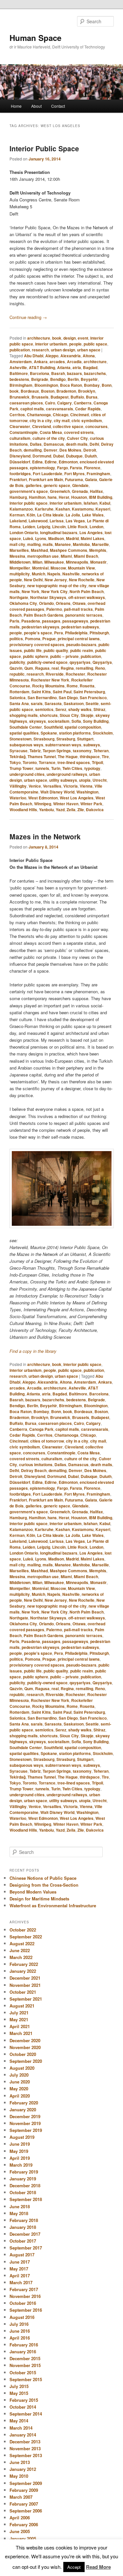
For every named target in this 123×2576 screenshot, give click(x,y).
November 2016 (25, 2296)
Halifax (96, 491)
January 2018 (23, 2227)
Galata (91, 479)
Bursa (92, 397)
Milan (37, 562)
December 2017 (25, 2234)
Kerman (17, 515)
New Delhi (33, 580)
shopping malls (24, 715)
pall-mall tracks (78, 609)
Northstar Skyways (48, 597)
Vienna (86, 786)
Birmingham (21, 385)
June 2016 (20, 2331)
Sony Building (96, 721)
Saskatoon (74, 703)
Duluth (91, 456)
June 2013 (20, 2462)
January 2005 (23, 2539)
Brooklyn (87, 391)
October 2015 (23, 2372)
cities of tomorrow (47, 1441)
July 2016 (19, 2324)
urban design (63, 350)
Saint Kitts (41, 692)
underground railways (67, 774)
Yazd (60, 810)
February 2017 (24, 2289)
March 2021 (21, 2033)
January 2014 (23, 2435)
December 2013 (25, 2442)
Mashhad (39, 550)
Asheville (18, 367)
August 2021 (22, 2006)
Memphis (98, 550)
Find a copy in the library (33, 1351)
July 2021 (19, 2013)
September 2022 (26, 1937)
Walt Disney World (57, 792)
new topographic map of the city (57, 586)
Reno (100, 668)
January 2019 (23, 2179)
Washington (87, 792)
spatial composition (83, 727)
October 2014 (23, 2407)
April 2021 (20, 2026)
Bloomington (46, 385)
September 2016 (26, 2310)
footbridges (20, 474)
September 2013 (26, 2455)
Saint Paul (62, 692)
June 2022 (20, 1950)
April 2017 (20, 2276)
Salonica (18, 698)
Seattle (92, 703)
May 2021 (19, 2019)
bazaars (74, 373)
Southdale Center (26, 727)
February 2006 (24, 2524)
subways (92, 745)
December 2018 (25, 2185)
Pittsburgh (99, 633)
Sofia (76, 721)
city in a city (41, 420)
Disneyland (20, 456)
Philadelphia (76, 633)
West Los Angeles (77, 798)
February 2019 (24, 2172)
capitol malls (32, 409)
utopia (85, 780)
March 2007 (21, 2497)
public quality (56, 650)
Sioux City (69, 715)
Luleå (28, 538)
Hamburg (18, 497)
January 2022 (23, 1971)
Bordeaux (30, 391)
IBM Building (101, 497)
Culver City (77, 438)
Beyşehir (89, 379)
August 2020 (22, 2068)
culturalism (20, 438)
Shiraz (99, 709)
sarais (37, 703)
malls (48, 544)
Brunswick (20, 397)
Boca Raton (71, 385)
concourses (96, 426)
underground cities (27, 774)
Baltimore (19, 373)
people (75, 344)
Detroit (90, 450)
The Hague (68, 756)
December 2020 (25, 2040)
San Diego (68, 698)
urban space (89, 350)
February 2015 (24, 2400)
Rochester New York (50, 680)
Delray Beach (34, 1470)
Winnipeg (43, 804)
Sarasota (53, 703)
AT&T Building (42, 367)
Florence (92, 468)
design (70, 338)
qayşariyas (80, 662)
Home (16, 106)
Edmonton (68, 462)
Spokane (49, 733)
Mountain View (81, 568)
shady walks (80, 709)
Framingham (98, 474)
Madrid (72, 538)
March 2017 (21, 2282)
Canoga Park (41, 1429)
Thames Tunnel (42, 756)
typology (92, 768)
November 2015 (25, 2365)
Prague (49, 639)
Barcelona (40, 373)
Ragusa (42, 668)
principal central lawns (79, 639)
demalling (33, 450)
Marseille (100, 544)
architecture (39, 338)
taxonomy (82, 751)
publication (20, 350)
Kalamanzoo (21, 509)
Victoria (71, 786)
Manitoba (81, 544)
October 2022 (23, 1930)
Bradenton (66, 391)
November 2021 (25, 1985)
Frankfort (18, 479)
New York (31, 591)
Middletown (20, 562)
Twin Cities (72, 768)
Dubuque (74, 456)
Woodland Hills (23, 810)
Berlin (73, 379)
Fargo (62, 468)
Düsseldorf (20, 462)
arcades (57, 362)
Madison (56, 538)
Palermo (54, 609)
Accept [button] (74, 2567)
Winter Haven (66, 804)
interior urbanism (51, 344)
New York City (54, 591)
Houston (79, 497)
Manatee (63, 544)
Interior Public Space (44, 148)
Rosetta (87, 686)
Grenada (80, 491)
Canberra (83, 403)
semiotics (44, 709)
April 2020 (20, 2096)
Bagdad (90, 367)
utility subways (63, 780)
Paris (14, 621)
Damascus (54, 444)
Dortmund (42, 456)
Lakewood (38, 521)
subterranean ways (63, 745)
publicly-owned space (47, 662)
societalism (59, 721)
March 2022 (21, 1957)
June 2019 (20, 2144)
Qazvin (16, 668)
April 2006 (20, 2518)
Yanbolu (46, 810)
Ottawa (79, 603)
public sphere (36, 656)
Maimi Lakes (92, 538)
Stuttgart (85, 739)
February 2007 (24, 2504)
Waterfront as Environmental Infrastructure (53, 1905)
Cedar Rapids (88, 409)
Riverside (55, 674)
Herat (64, 497)
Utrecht (100, 780)
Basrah (58, 373)
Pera (59, 633)
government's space (29, 491)
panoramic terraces (84, 615)
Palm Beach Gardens (43, 615)
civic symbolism (87, 420)
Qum (29, 668)
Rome (72, 686)
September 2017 (26, 2248)
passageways (75, 621)
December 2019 (25, 2116)
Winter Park (91, 804)
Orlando (46, 603)
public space (95, 344)
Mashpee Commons (69, 550)
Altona (89, 356)
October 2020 (23, 2054)
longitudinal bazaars (59, 532)
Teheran (101, 751)
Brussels (40, 397)
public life (33, 650)
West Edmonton (43, 798)
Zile (81, 810)
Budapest (60, 397)
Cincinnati (80, 415)
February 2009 (24, 2490)
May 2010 (19, 2476)
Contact (58, 106)
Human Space (35, 38)
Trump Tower (21, 768)
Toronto (30, 762)
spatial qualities (24, 733)
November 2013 (25, 2448)
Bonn (107, 385)
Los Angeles (91, 532)
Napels (54, 574)
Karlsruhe (44, 509)
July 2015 (19, 2386)
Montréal (40, 568)
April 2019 (20, 2158)
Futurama (74, 479)
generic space (57, 485)
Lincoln (59, 527)
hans (52, 497)
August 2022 (22, 1943)
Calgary (64, 403)
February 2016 (24, 2345)
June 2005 (20, 2531)
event (83, 338)
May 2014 (19, 2421)
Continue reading (28, 317)
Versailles (52, 786)
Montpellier (20, 568)
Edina (37, 462)
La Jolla (73, 515)
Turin (56, 768)
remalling (84, 668)
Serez (61, 709)
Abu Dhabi (34, 356)
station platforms (75, 733)
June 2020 (20, 2082)
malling (34, 544)
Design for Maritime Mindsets (39, 1899)
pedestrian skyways (41, 627)
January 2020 (23, 2109)
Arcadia (74, 362)
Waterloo (18, 798)
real (55, 668)
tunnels (42, 768)
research (40, 350)
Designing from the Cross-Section (44, 1885)
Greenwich (60, 491)
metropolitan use (43, 556)
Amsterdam (21, 362)
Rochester (75, 674)
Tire (105, 756)
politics (16, 639)
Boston (48, 391)
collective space (68, 426)
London (96, 527)
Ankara (41, 362)
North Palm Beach (87, 591)
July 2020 (19, 2075)
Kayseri (103, 509)
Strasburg (66, 739)
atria (77, 367)
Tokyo (15, 762)
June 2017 (20, 2262)
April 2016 (20, 2338)
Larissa (57, 521)
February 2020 (24, 2103)
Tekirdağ (18, 756)
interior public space (29, 503)
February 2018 (24, 2220)
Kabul (105, 503)
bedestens (19, 379)
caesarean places (26, 403)
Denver (51, 450)
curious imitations (36, 1465)
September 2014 (26, 2414)
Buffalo (77, 397)
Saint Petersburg (89, 692)
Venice (35, 786)
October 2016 (23, 2303)
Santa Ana (19, 703)
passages (51, 621)
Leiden (29, 527)
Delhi (94, 444)
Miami (66, 556)
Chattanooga (39, 415)
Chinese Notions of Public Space (43, 1878)
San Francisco (93, 698)
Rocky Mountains (48, 686)
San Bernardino (42, 698)
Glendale (80, 485)
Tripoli (97, 762)
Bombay (92, 385)
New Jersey (56, 580)
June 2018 (20, 2206)
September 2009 (26, 2483)
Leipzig (44, 527)
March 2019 (21, 2165)
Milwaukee (54, 562)
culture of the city (49, 438)
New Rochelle (82, 580)
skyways (38, 721)
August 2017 (22, 2255)
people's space (38, 633)
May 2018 (19, 2213)
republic (17, 674)
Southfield (53, 727)
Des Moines (70, 450)
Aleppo (52, 356)
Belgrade (40, 379)
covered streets (79, 432)
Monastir (98, 562)
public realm (82, 650)
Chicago (61, 415)
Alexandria (71, 356)
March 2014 (21, 2428)
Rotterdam (20, 692)
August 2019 (22, 2137)
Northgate (19, 597)
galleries (34, 485)
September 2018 (26, 2199)
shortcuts (49, 715)
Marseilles (19, 550)
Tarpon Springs (57, 751)
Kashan (63, 509)
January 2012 (23, 2469)
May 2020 (19, 2089)
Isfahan (91, 503)
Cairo (50, 403)
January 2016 (23, 2352)
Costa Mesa (51, 432)
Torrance (47, 762)
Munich (39, 574)
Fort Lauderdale (48, 474)
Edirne (51, 462)
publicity (17, 662)
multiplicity (20, 574)
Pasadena (31, 621)
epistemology (42, 468)
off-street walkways (87, 597)
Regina (67, 668)
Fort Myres (74, 474)
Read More (98, 2567)
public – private (64, 656)
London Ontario (24, 532)
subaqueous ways (26, 745)
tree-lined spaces (74, 762)
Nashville (71, 574)
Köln (31, 515)
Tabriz (35, 751)
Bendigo (58, 379)
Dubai (59, 456)
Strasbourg (44, 739)
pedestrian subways (80, 627)
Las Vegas (75, 521)
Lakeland (18, 521)
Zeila (71, 810)
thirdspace (90, 756)
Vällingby (18, 786)
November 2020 (25, 2047)
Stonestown (20, 739)
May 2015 (19, 2393)
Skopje (87, 715)
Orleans (63, 603)
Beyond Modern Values (33, 1892)
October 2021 (23, 1992)
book (57, 338)
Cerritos (17, 415)
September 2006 (26, 2511)
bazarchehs (95, 373)
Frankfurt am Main (46, 479)
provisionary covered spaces (37, 644)
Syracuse (19, 751)
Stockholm (103, 733)
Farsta (76, 468)
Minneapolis (77, 562)
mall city (17, 544)
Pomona (33, 639)
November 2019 (25, 2123)
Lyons (41, 538)
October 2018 (23, 2192)
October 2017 (23, 2241)
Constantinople (24, 432)
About (36, 106)
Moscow (58, 568)
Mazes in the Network (45, 836)
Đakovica (95, 810)
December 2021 (25, 1978)
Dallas (36, 444)
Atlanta (64, 367)
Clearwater (20, 426)
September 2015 (26, 2379)
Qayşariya (102, 662)
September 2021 (26, 1999)
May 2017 (19, 2269)
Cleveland (41, 426)
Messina (17, 556)
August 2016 (22, 2317)
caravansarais (60, 409)
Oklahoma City (23, 603)
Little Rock (78, 527)
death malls (77, 444)
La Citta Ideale (50, 515)
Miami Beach (86, 556)
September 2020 (26, 2061)
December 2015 (25, 2358)
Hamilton (37, 497)
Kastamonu (83, 509)
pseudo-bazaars (81, 644)
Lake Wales (93, 515)
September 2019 (26, 2130)
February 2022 (24, 1964)
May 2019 (19, 2151)
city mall (62, 420)
